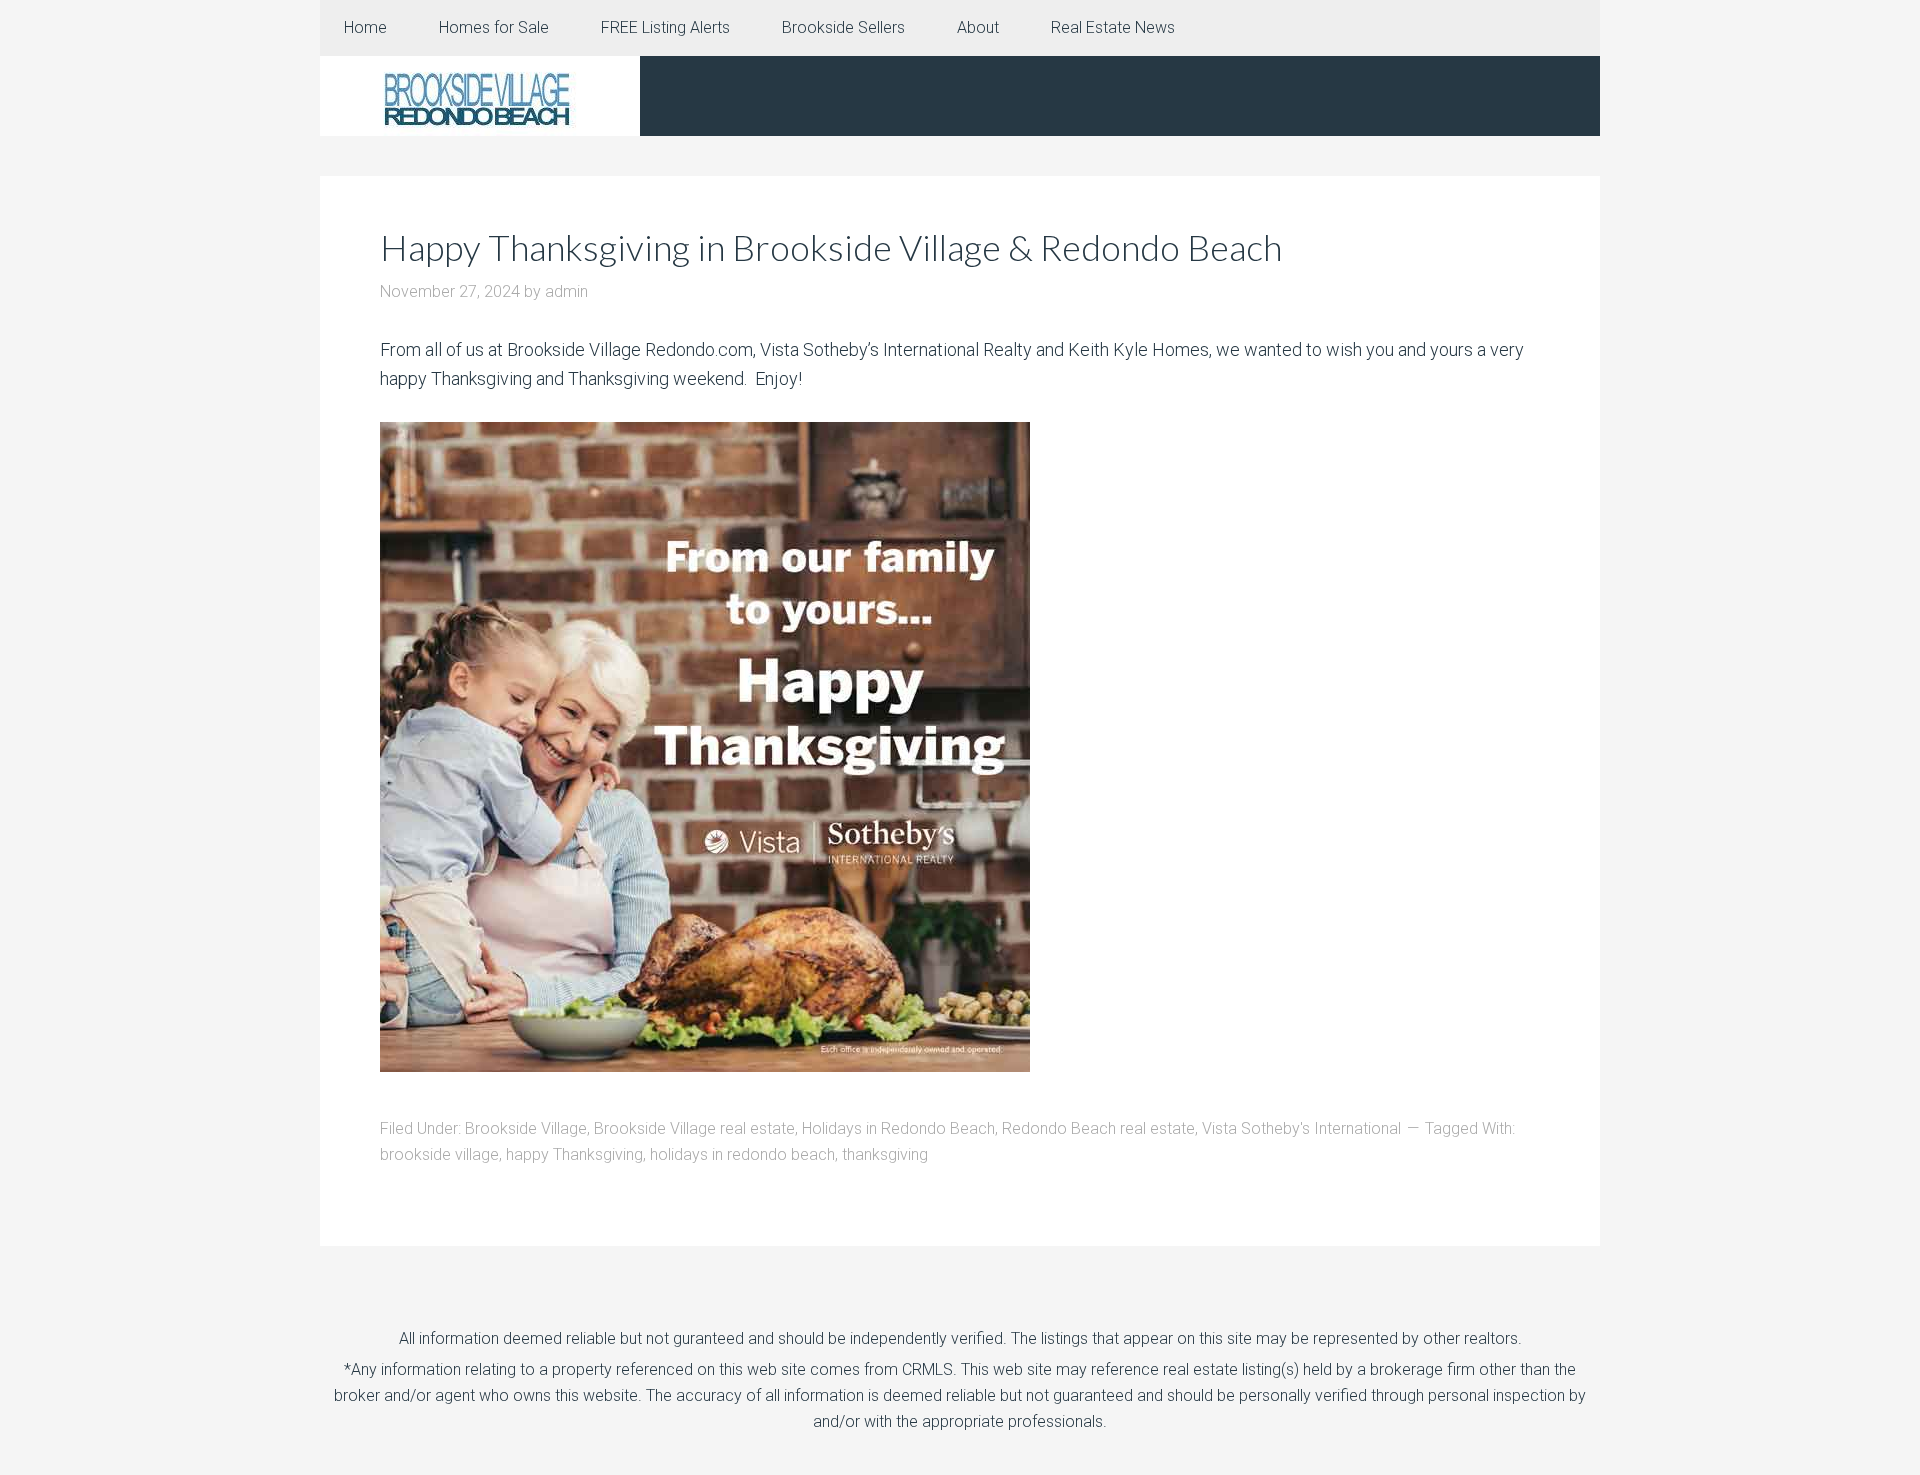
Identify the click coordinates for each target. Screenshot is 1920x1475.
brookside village (439, 1154)
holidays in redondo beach (742, 1154)
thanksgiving (885, 1154)
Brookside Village (526, 1128)
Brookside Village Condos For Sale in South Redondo (480, 96)
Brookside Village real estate (694, 1128)
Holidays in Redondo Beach (898, 1128)
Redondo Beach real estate (1098, 1128)
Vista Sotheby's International (1301, 1128)
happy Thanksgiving (574, 1154)
